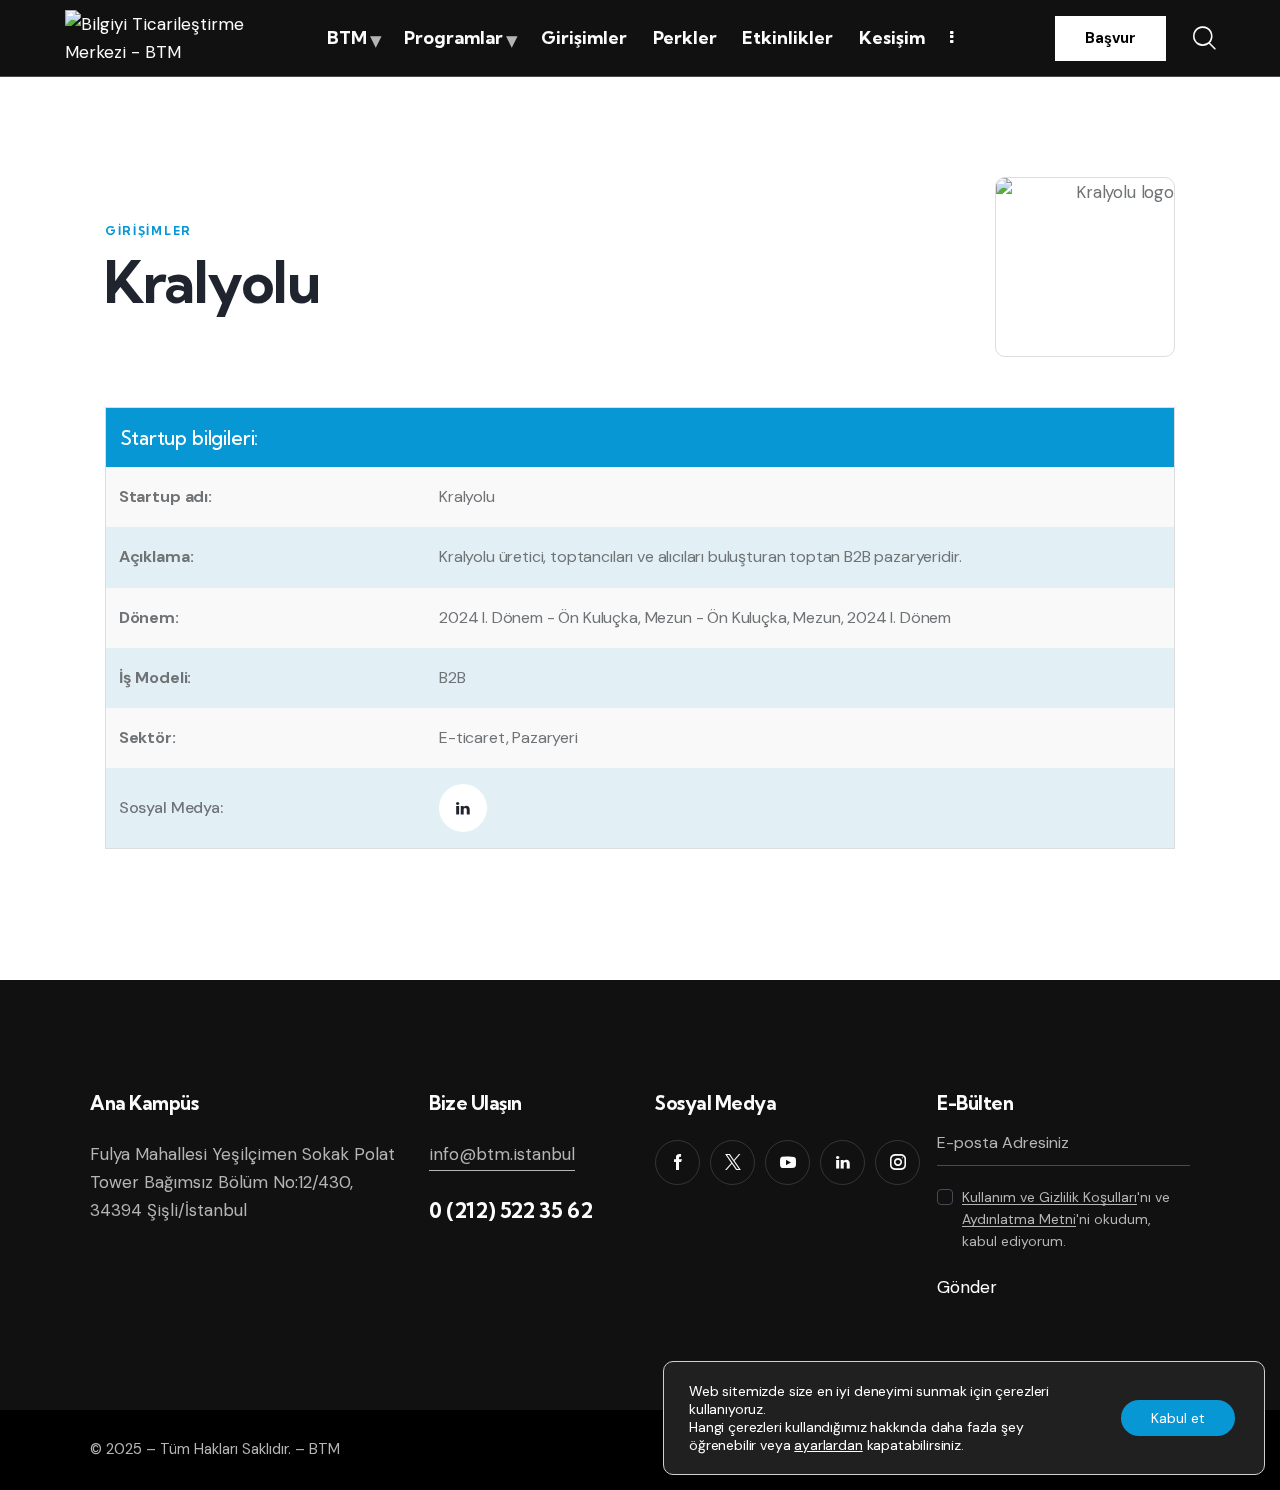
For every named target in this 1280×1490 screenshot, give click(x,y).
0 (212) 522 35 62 (510, 1210)
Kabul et (1178, 1418)
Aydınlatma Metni (1019, 1219)
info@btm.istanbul (502, 1154)
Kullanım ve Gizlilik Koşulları (1049, 1197)
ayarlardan (828, 1445)
